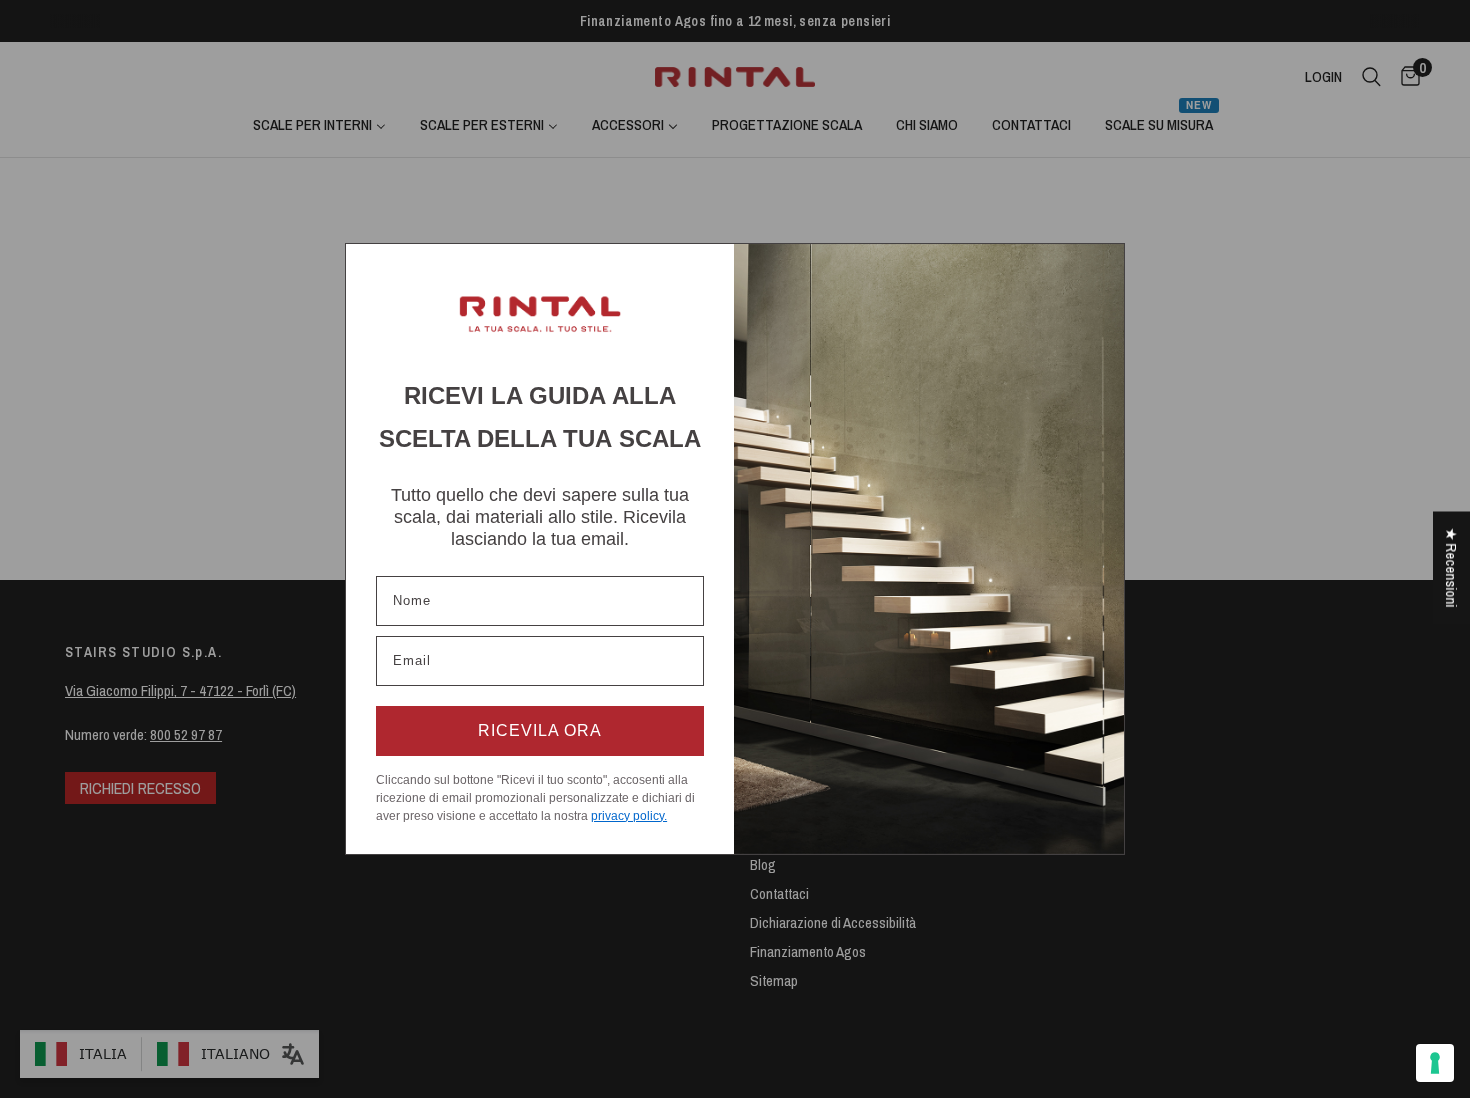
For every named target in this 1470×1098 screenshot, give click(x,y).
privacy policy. (629, 816)
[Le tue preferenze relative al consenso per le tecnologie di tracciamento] (1435, 1063)
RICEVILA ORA (540, 730)
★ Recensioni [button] (1451, 568)
